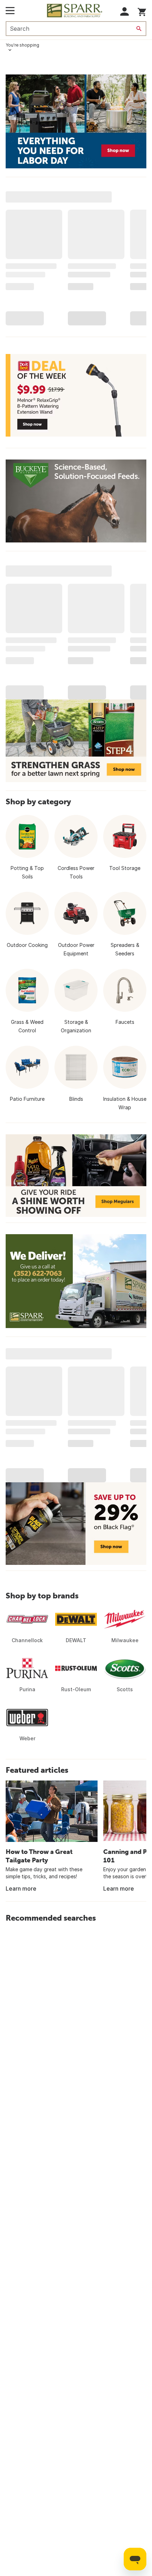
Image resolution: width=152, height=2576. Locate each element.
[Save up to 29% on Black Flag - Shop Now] (76, 1524)
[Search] (139, 29)
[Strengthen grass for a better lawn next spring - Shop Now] (76, 741)
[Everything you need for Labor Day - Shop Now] (76, 121)
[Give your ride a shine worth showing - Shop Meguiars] (76, 1176)
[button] (125, 11)
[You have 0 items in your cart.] (142, 11)
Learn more (21, 1889)
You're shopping (22, 45)
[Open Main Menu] (10, 11)
